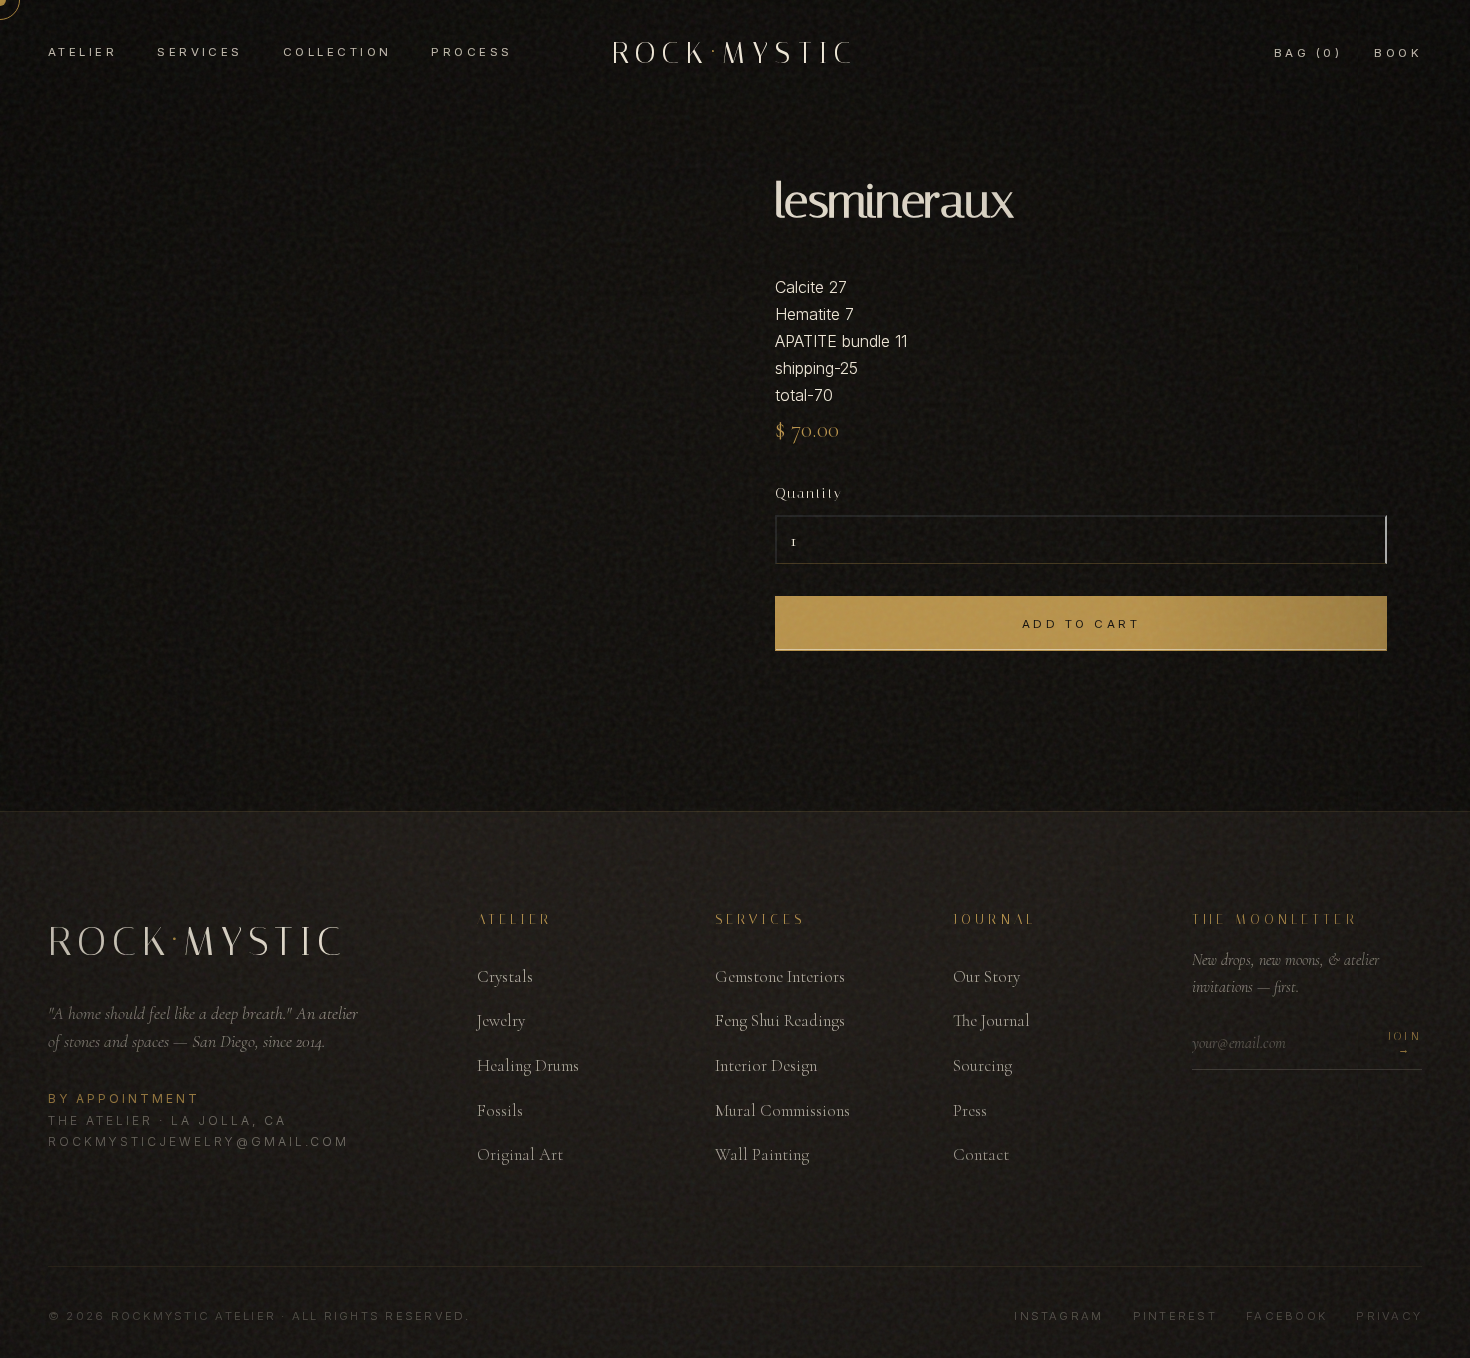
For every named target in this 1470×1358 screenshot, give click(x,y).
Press (970, 1110)
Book (1398, 53)
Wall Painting (762, 1154)
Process (471, 52)
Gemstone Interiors (780, 976)
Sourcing (982, 1065)
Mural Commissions (782, 1110)
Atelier (82, 52)
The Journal (991, 1020)
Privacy (1389, 1316)
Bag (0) (1308, 53)
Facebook (1286, 1316)
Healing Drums (528, 1065)
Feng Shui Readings (780, 1020)
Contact (981, 1154)
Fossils (500, 1110)
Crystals (505, 976)
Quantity (809, 493)
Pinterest (1175, 1316)
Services (200, 52)
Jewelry (501, 1020)
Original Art (520, 1154)
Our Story (986, 976)
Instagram (1058, 1316)
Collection (337, 52)
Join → (1405, 1043)
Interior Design (766, 1065)
